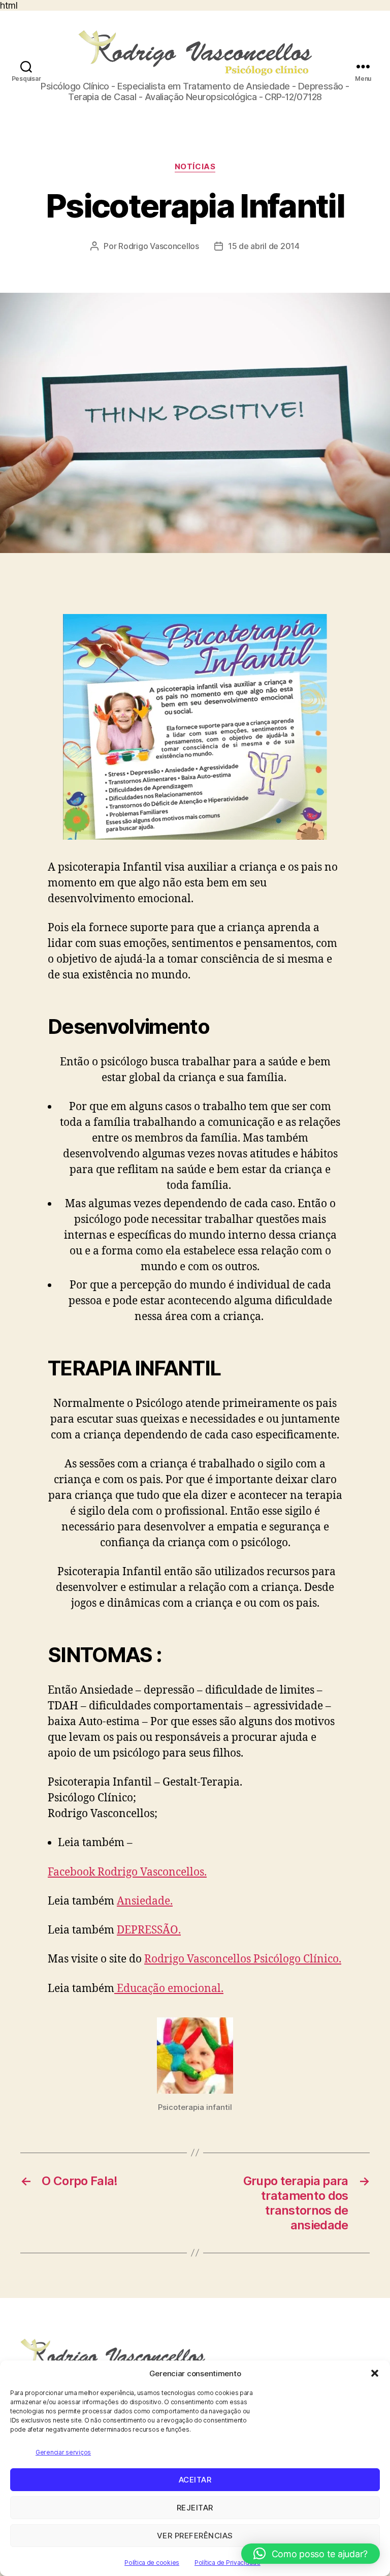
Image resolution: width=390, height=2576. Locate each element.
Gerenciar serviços (63, 2452)
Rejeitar (195, 2508)
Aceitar (195, 2480)
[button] (375, 2373)
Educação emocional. (169, 1989)
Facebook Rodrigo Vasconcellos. (127, 1872)
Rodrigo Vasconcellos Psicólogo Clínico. (243, 1959)
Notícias (195, 167)
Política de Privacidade (227, 2563)
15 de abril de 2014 (264, 246)
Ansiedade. (145, 1901)
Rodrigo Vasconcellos (159, 246)
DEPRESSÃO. (149, 1930)
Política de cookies (152, 2563)
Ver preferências (195, 2536)
